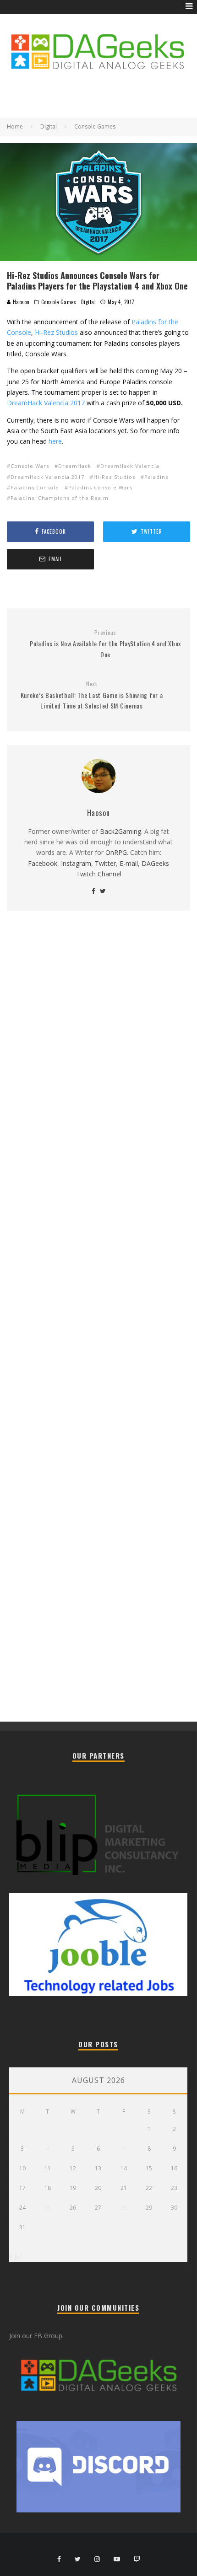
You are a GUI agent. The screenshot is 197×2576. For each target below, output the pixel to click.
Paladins (156, 477)
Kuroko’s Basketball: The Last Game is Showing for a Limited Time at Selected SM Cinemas (92, 695)
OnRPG (116, 852)
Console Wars (30, 466)
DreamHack (75, 466)
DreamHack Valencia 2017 (46, 403)
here (55, 441)
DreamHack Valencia (130, 466)
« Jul (15, 2257)
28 (124, 2208)
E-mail (129, 863)
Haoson (20, 302)
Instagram (76, 863)
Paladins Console (35, 487)
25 (48, 2208)
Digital (89, 302)
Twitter (105, 863)
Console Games (59, 302)
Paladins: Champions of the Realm (60, 498)
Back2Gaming (120, 831)
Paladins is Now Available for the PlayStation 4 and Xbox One (105, 644)
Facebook (43, 863)
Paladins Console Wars (100, 487)
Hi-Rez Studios (56, 332)
